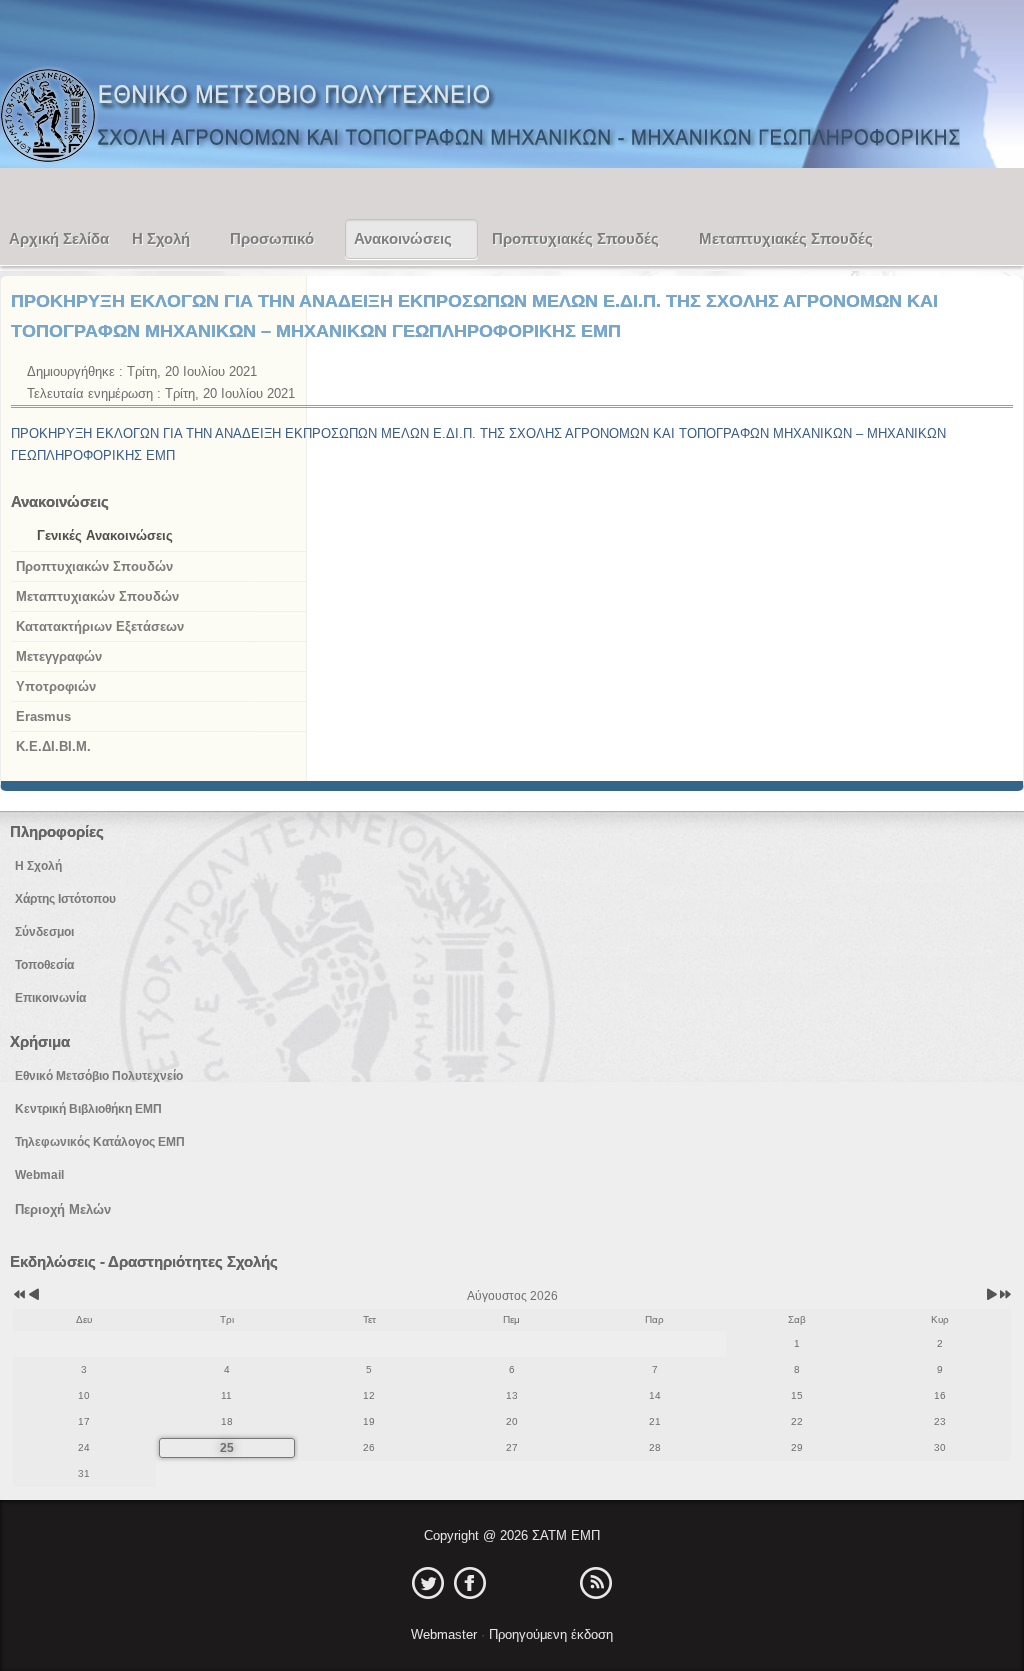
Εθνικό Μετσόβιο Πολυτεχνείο (99, 1076)
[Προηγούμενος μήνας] (33, 1296)
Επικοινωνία (50, 998)
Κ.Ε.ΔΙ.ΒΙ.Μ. (53, 746)
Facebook (470, 1583)
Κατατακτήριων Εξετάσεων (100, 626)
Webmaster (446, 1634)
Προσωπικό (272, 238)
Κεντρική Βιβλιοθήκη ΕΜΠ (88, 1109)
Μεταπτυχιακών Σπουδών (97, 596)
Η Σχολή (161, 238)
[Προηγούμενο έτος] (18, 1296)
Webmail (39, 1175)
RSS (596, 1583)
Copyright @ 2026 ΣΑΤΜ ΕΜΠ (512, 1535)
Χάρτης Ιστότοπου (65, 899)
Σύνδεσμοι (44, 932)
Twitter (428, 1583)
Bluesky (554, 1583)
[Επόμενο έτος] (1004, 1296)
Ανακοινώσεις (403, 238)
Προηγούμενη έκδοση (549, 1634)
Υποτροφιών (56, 686)
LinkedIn (512, 1583)
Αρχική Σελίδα (59, 238)
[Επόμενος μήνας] (991, 1296)
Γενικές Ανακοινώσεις (105, 535)
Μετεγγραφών (59, 656)
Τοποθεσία (44, 965)
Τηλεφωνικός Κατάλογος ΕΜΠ (100, 1142)
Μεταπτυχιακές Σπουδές (786, 238)
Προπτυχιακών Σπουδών (94, 566)
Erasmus (43, 716)
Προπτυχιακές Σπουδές (575, 238)
